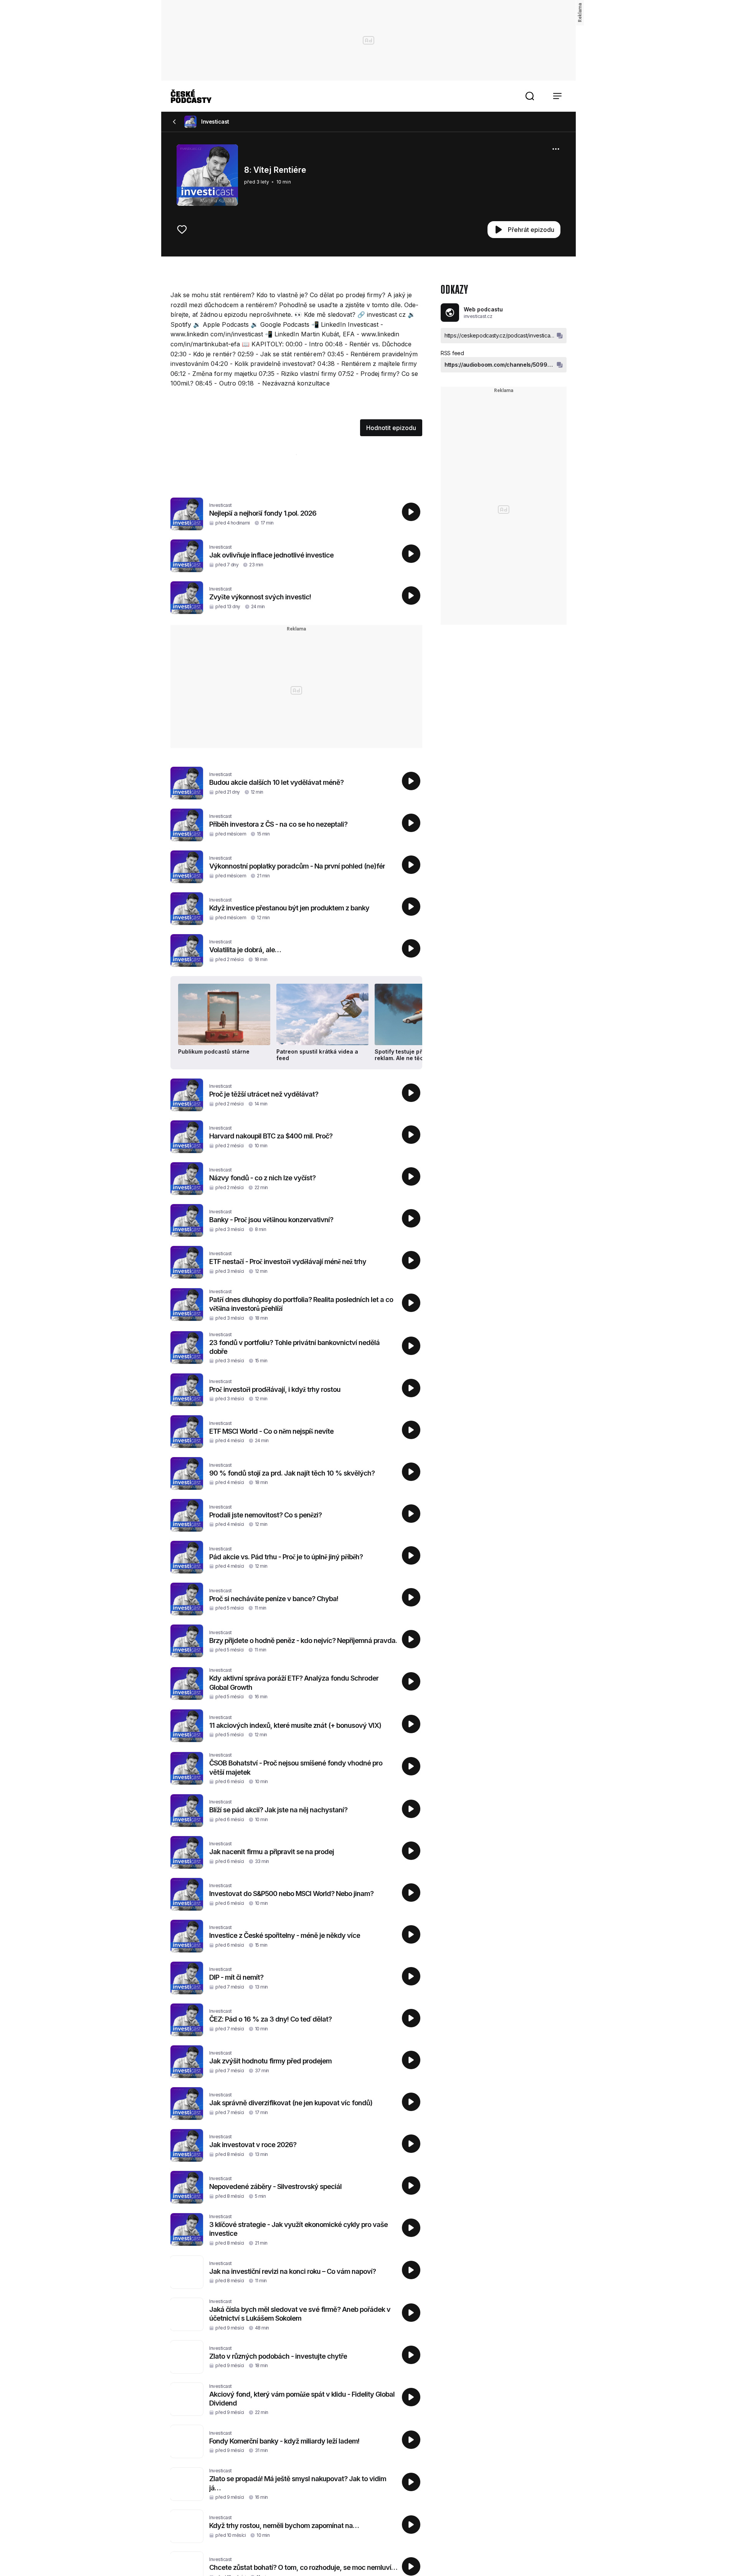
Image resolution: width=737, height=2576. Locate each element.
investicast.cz (478, 316)
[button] (530, 96)
